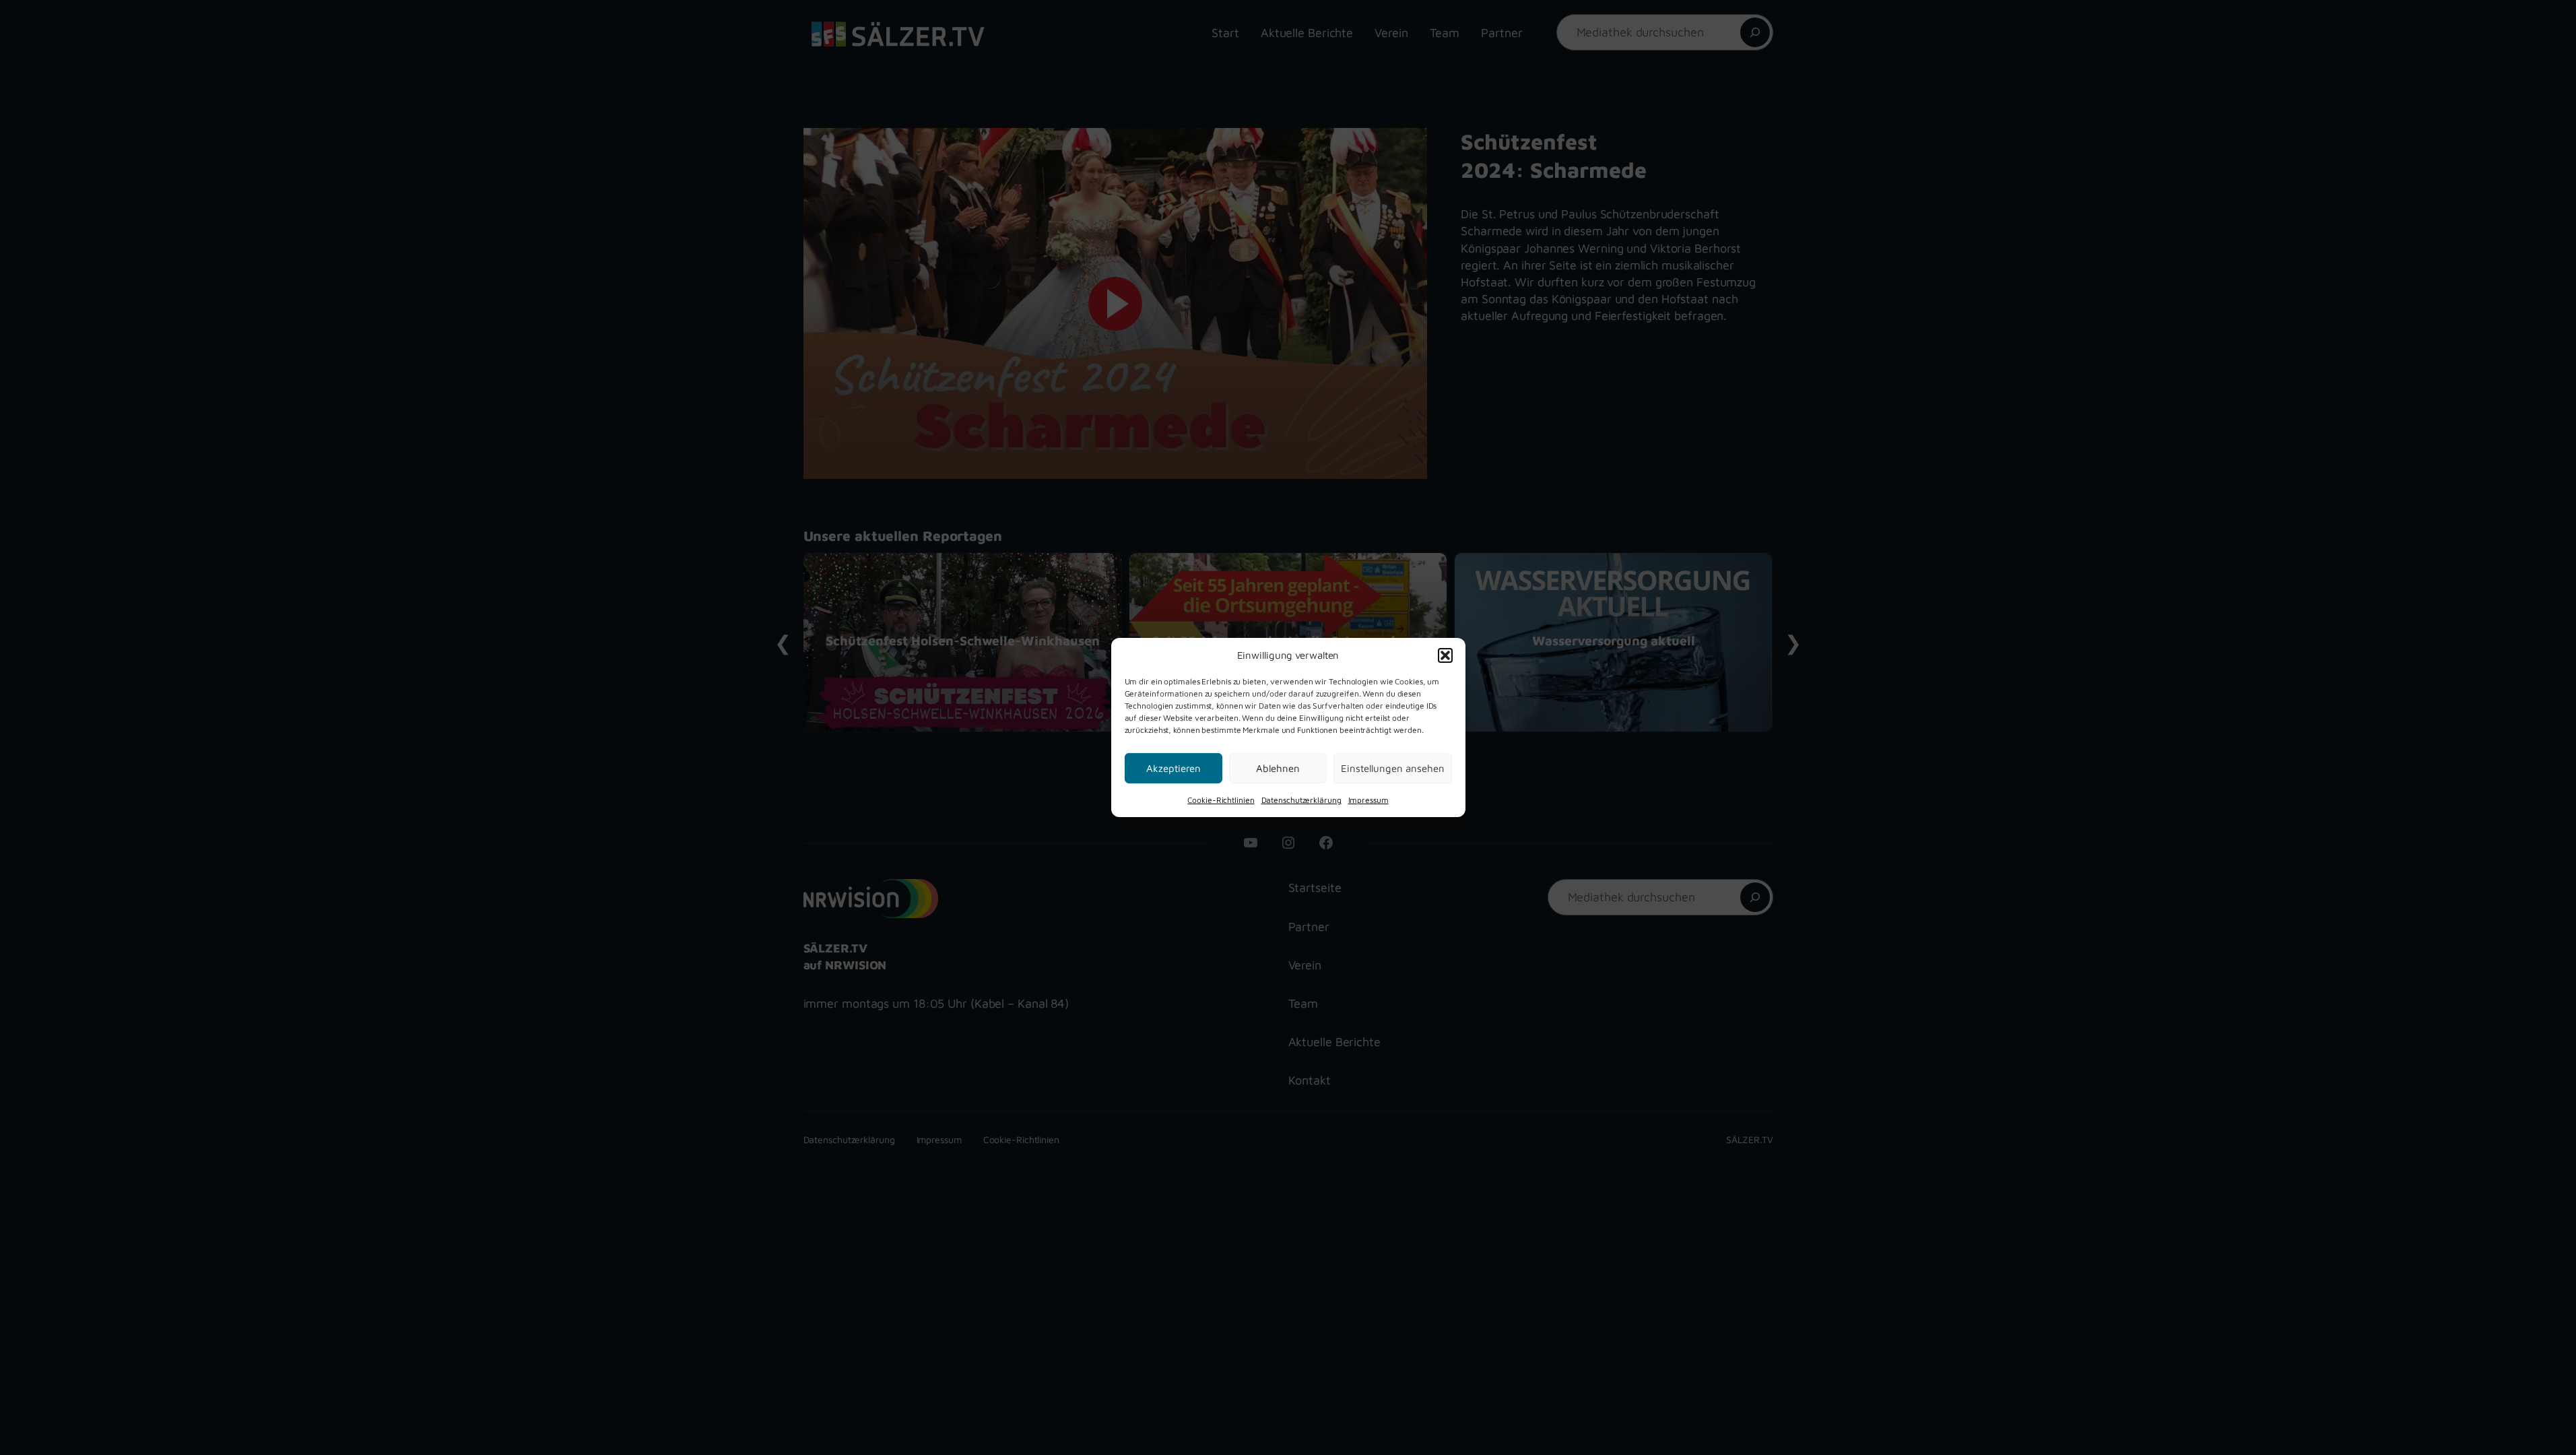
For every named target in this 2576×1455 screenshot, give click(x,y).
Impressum (1368, 800)
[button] (1445, 655)
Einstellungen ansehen (1393, 768)
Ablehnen (1278, 768)
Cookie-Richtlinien (1221, 800)
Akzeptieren (1174, 768)
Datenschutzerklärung (1301, 800)
